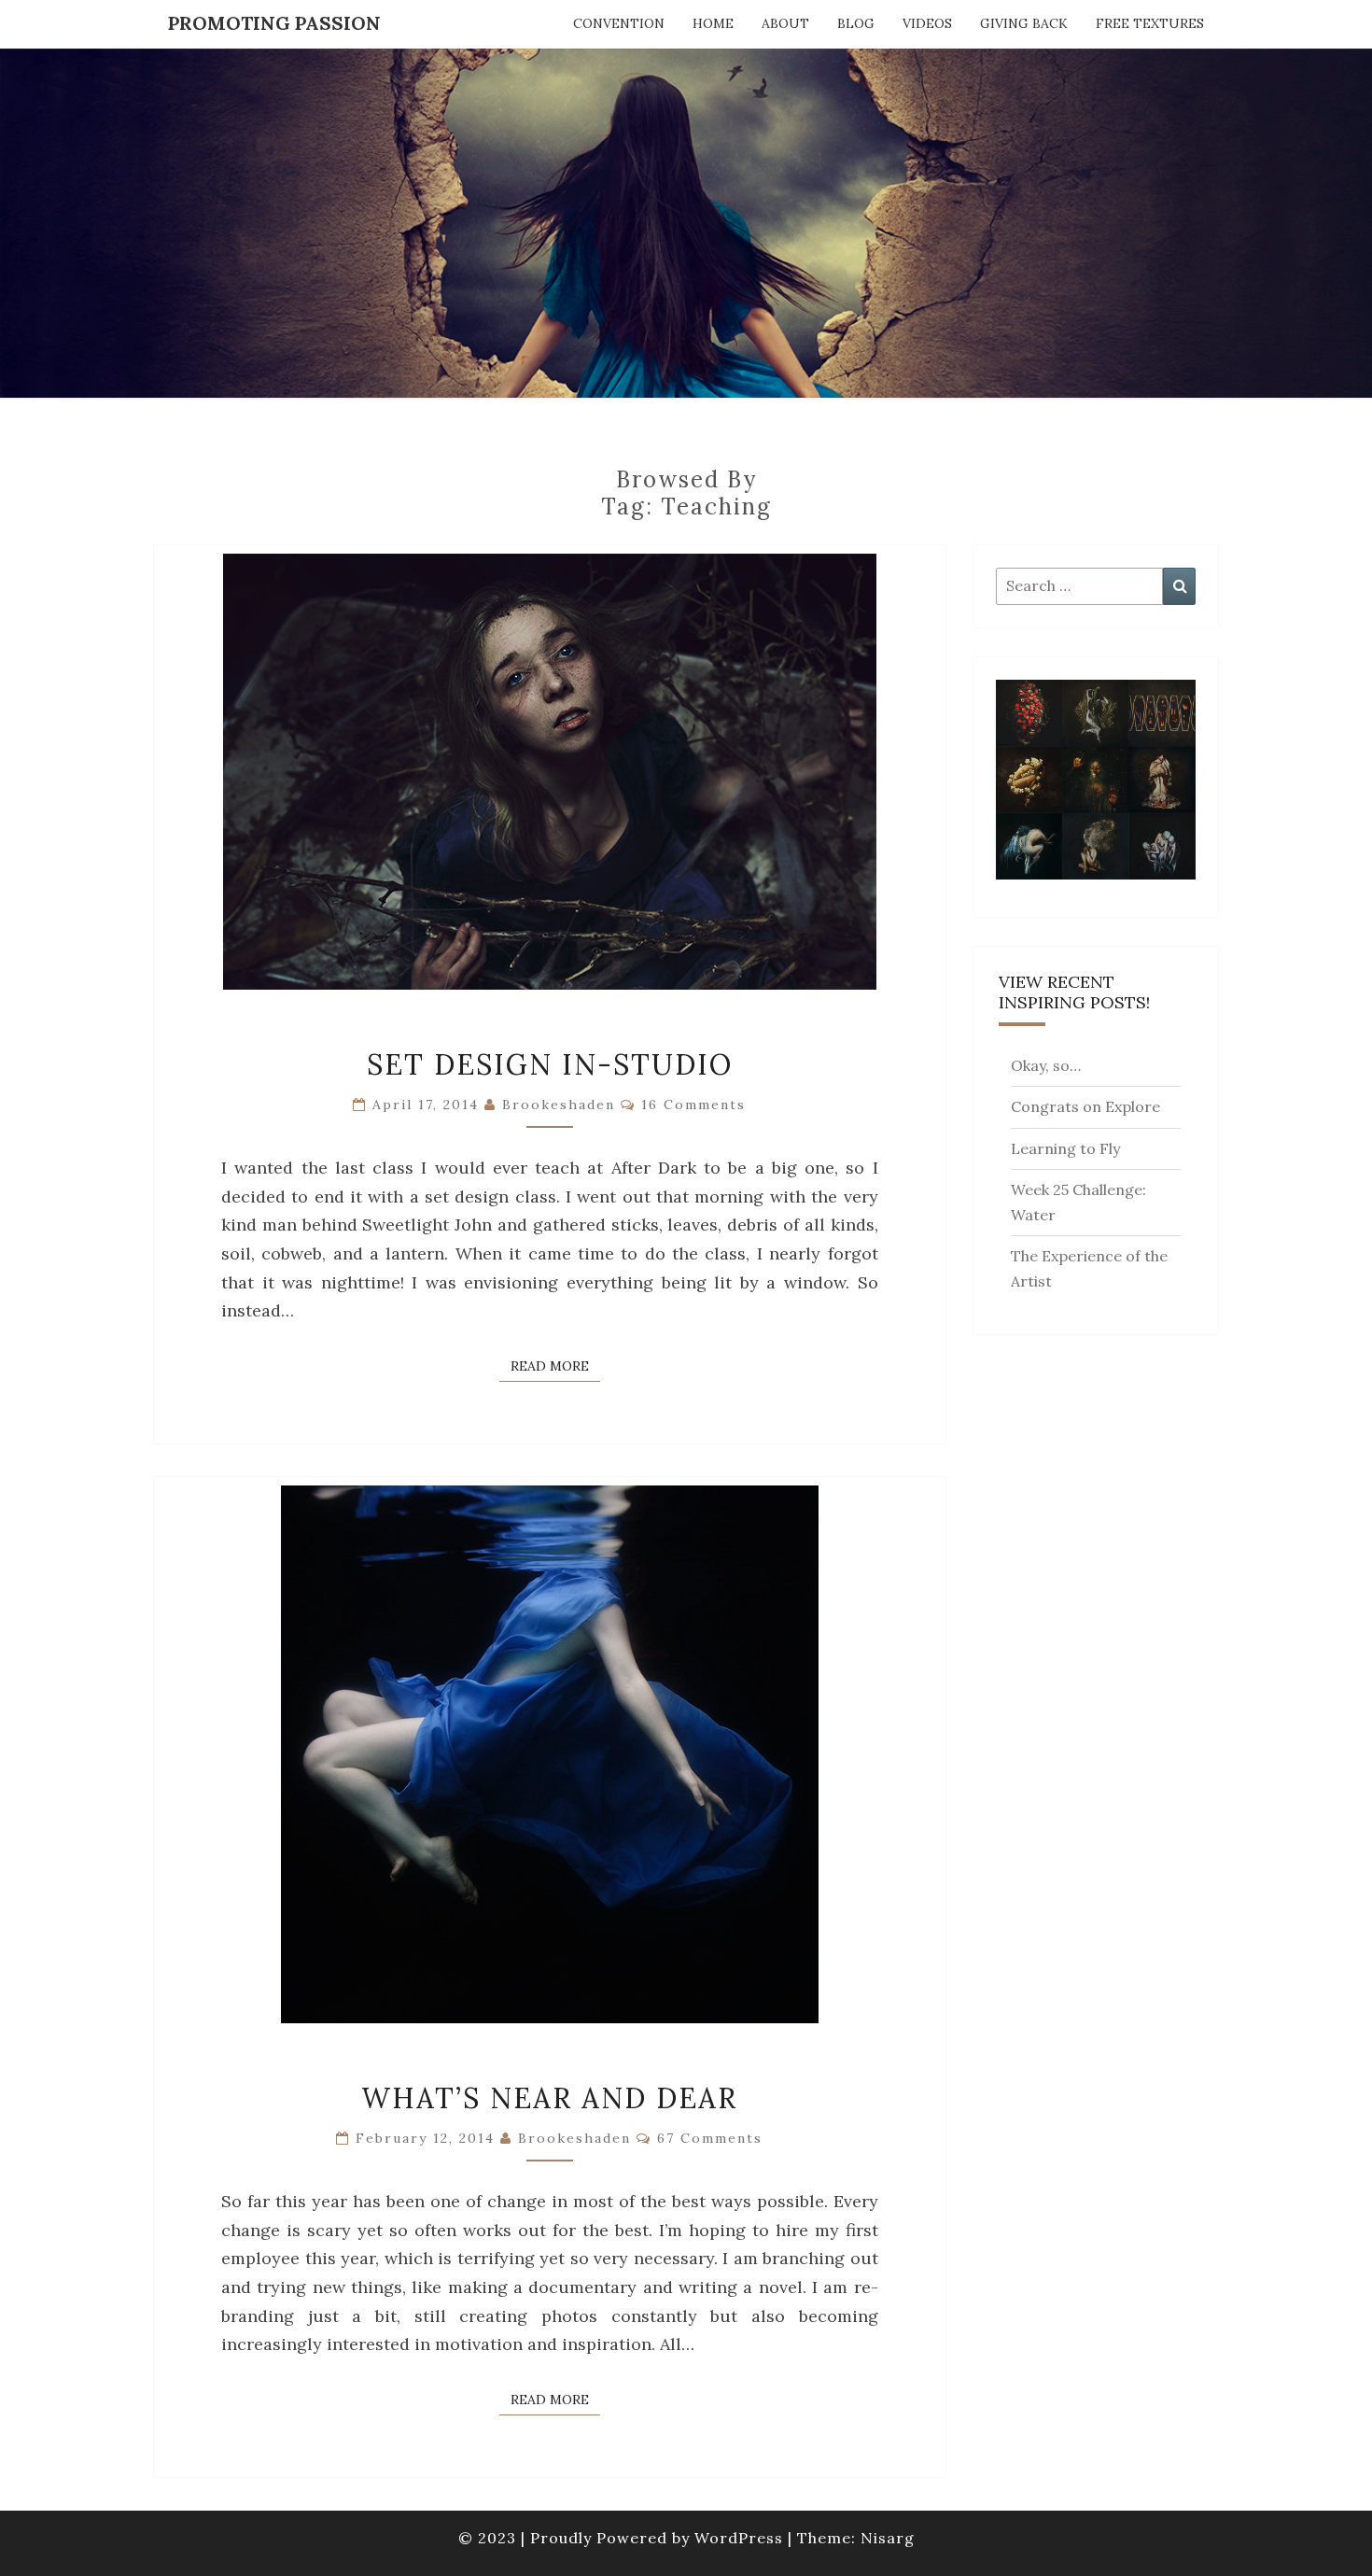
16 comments (693, 1105)
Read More (555, 1365)
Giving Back (1024, 23)
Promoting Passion (274, 23)
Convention (619, 23)
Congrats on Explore (1085, 1106)
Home (713, 23)
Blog (856, 23)
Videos (927, 23)
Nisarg (888, 2538)
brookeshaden (559, 1105)
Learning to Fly (1065, 1148)
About (785, 23)
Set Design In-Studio (550, 1064)
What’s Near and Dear (549, 2098)
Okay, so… (1046, 1065)
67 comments (710, 2138)
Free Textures (1150, 23)
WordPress (739, 2538)
